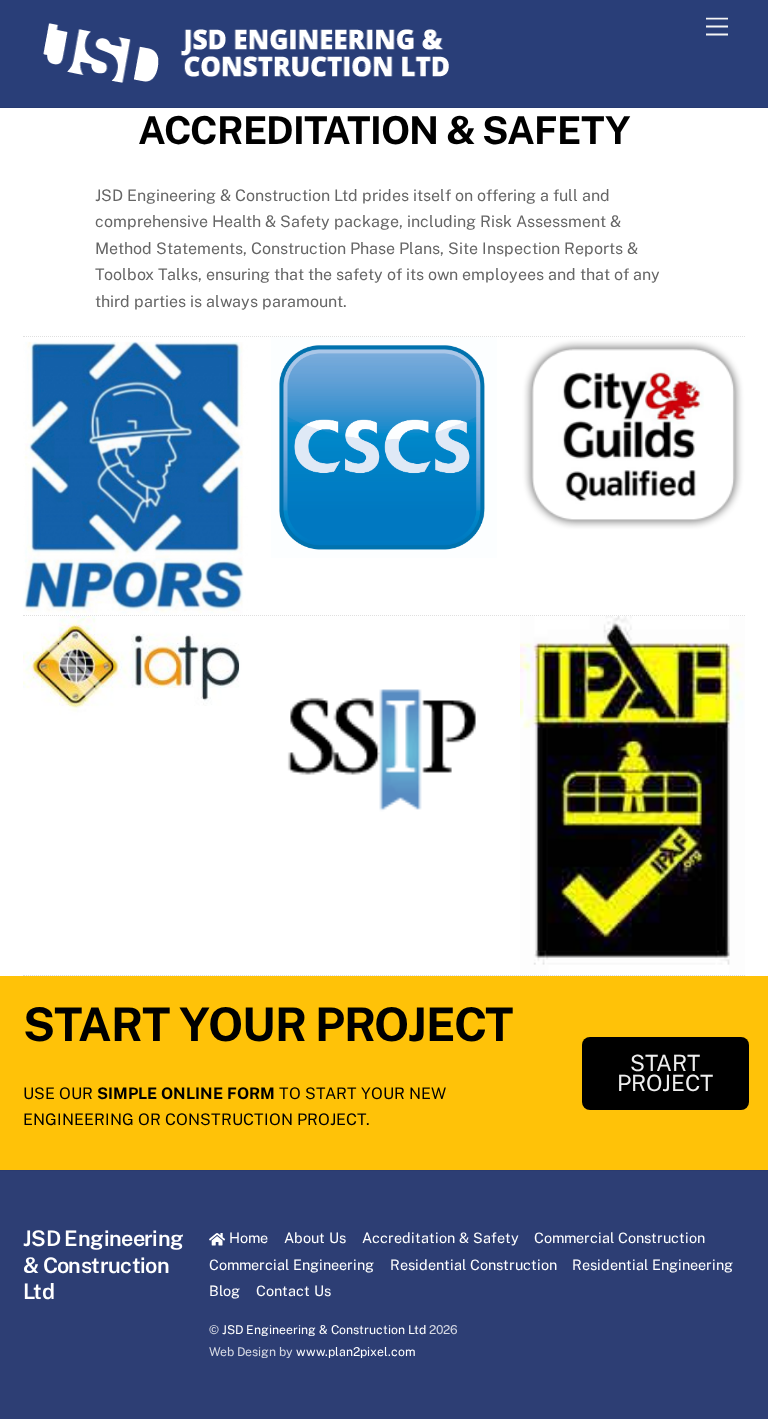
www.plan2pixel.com (356, 1351)
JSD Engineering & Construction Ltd (324, 1329)
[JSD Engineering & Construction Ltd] (246, 82)
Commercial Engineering (291, 1264)
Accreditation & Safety (440, 1237)
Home (246, 1237)
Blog (224, 1290)
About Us (315, 1237)
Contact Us (293, 1290)
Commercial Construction (619, 1237)
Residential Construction (473, 1264)
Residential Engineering (652, 1264)
